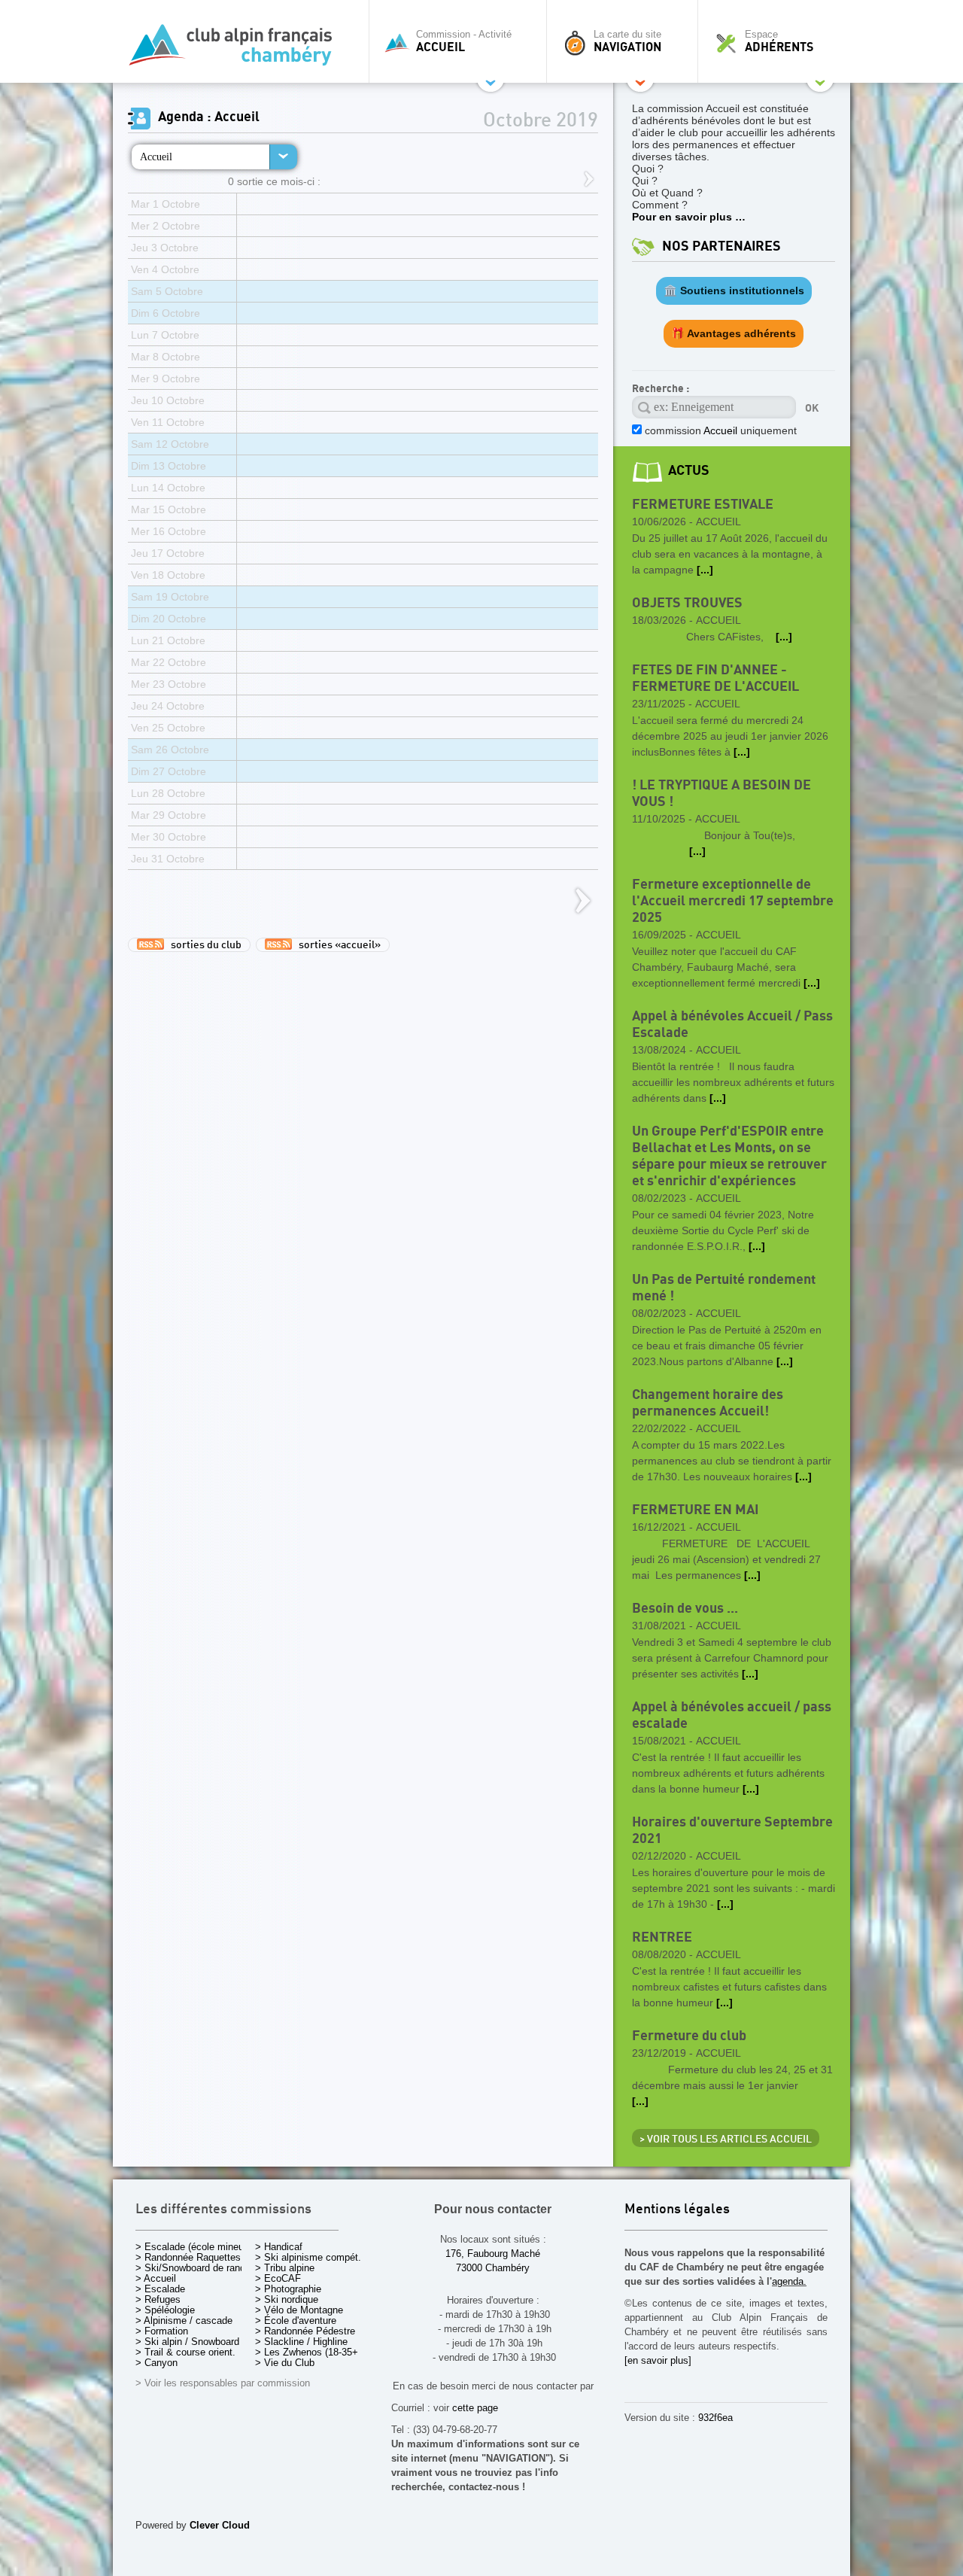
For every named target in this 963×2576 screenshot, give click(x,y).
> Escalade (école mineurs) (195, 2247)
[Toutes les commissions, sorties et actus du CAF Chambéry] (237, 49)
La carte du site (627, 41)
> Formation (162, 2331)
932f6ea (715, 2418)
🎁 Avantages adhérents (734, 333)
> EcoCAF (278, 2278)
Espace (779, 41)
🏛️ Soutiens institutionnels (734, 290)
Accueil (156, 157)
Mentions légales (677, 2210)
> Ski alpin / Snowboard (187, 2342)
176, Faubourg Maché (493, 2254)
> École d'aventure (296, 2321)
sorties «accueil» (336, 945)
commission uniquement (719, 430)
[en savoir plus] (658, 2360)
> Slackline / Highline (301, 2342)
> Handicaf (279, 2247)
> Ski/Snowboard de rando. (194, 2268)
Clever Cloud (220, 2525)
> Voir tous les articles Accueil (726, 2140)
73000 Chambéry (493, 2268)
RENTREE (662, 1937)
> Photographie (288, 2289)
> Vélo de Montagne (299, 2310)
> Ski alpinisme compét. (308, 2257)
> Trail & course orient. (185, 2352)
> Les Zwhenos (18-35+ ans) (317, 2352)
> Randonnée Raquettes (188, 2257)
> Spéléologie (165, 2310)
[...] (705, 570)
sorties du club (203, 945)
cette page (475, 2408)
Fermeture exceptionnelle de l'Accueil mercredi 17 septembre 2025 (733, 901)
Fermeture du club (689, 2036)
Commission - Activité (464, 41)
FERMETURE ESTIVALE (703, 505)
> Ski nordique (287, 2299)
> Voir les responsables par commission (223, 2383)
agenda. (789, 2281)
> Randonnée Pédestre (305, 2331)
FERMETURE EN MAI (695, 1510)
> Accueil (156, 2278)
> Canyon (156, 2363)
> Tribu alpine (285, 2268)
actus (689, 471)
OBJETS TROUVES (687, 603)
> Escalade (160, 2289)
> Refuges (158, 2299)
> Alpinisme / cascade (184, 2321)
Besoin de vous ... (685, 1609)
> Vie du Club (285, 2363)
